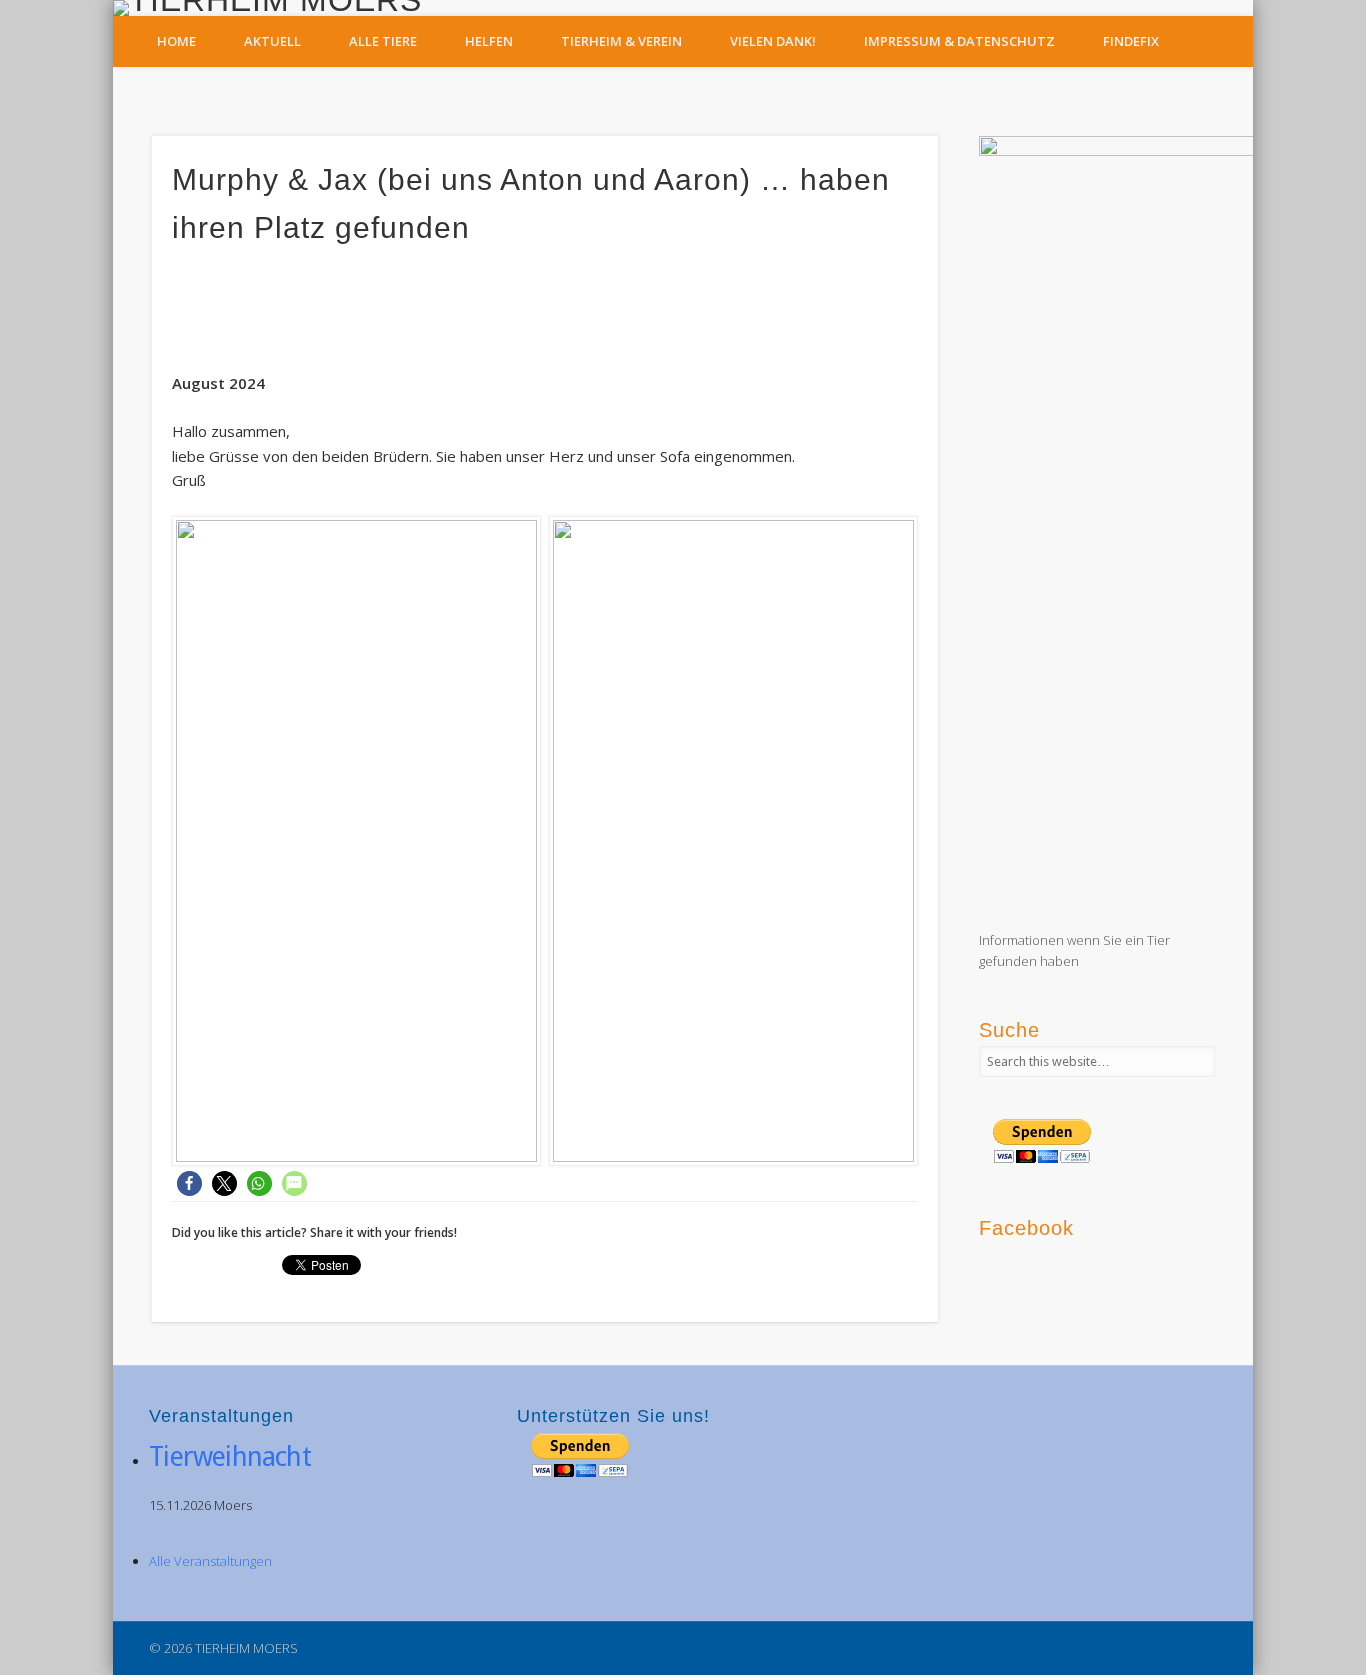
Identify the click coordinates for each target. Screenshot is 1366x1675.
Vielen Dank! (773, 41)
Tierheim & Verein (621, 41)
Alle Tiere (383, 41)
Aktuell (272, 41)
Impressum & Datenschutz (959, 41)
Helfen (489, 41)
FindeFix (1131, 41)
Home (176, 41)
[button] (189, 1183)
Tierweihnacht (230, 1456)
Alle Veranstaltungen (210, 1561)
